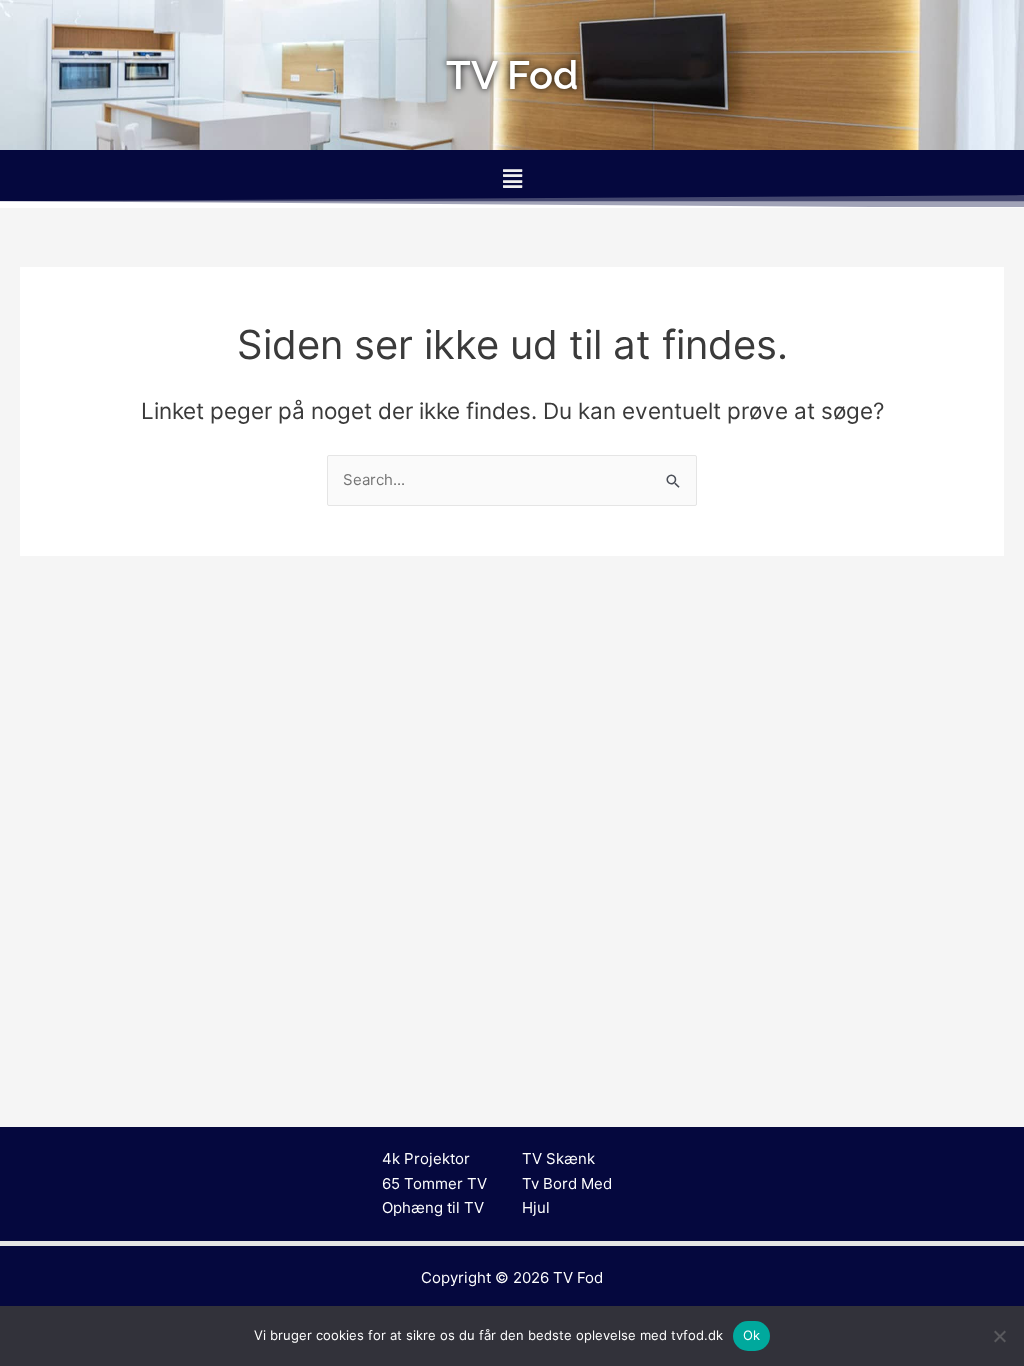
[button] (512, 178)
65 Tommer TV (434, 1183)
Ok (752, 1335)
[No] (999, 1336)
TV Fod (578, 1277)
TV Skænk (558, 1158)
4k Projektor (426, 1158)
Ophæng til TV (433, 1207)
